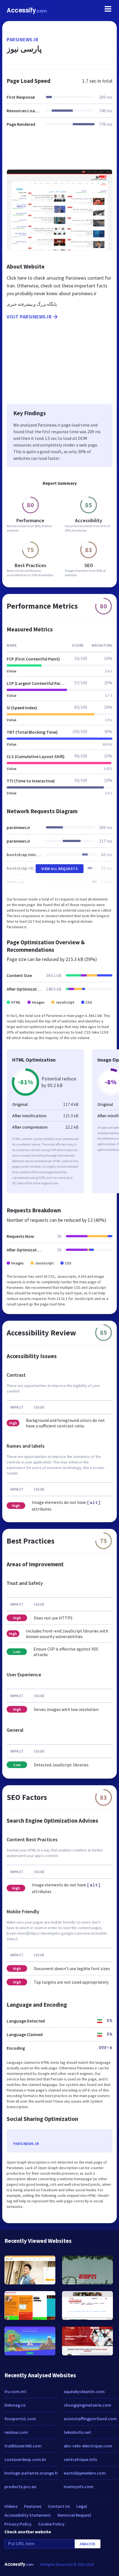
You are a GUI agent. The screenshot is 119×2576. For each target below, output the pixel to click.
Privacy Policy (18, 2524)
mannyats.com (79, 2486)
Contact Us (59, 2506)
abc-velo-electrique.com (88, 2446)
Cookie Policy (51, 2524)
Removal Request (74, 2515)
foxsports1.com (20, 2419)
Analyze (88, 2544)
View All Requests (60, 869)
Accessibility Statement (28, 2515)
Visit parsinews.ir (29, 317)
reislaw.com (16, 2432)
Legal (82, 2506)
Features (33, 2506)
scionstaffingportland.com (90, 2419)
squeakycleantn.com (84, 2391)
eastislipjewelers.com (85, 2473)
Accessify (27, 10)
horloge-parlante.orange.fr (31, 2473)
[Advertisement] (59, 152)
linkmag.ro (15, 2405)
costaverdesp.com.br (25, 2459)
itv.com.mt (15, 2391)
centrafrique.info (81, 2459)
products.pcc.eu (20, 2486)
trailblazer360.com (23, 2446)
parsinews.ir (22, 39)
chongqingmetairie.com (87, 2405)
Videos (11, 2506)
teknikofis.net (77, 2432)
